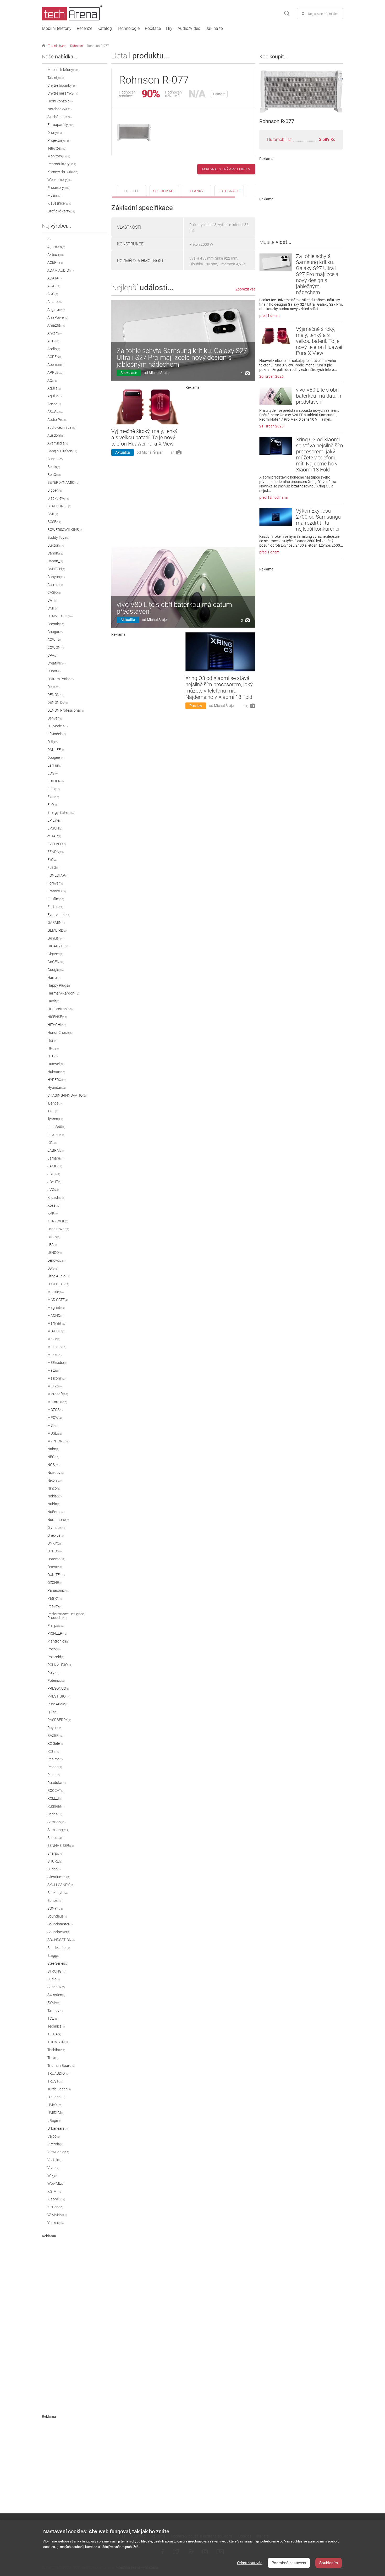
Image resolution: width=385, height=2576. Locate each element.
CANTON (56, 569)
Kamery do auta (63, 172)
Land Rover (58, 1229)
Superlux (56, 1987)
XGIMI (55, 2191)
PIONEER (57, 1633)
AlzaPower (58, 317)
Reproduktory (62, 164)
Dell (53, 687)
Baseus (55, 459)
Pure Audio (58, 1704)
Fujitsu (55, 907)
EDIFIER (56, 781)
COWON (56, 647)
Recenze (84, 29)
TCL (53, 2018)
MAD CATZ (58, 1300)
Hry (169, 29)
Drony (55, 133)
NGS (53, 1465)
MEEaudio (57, 1363)
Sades (55, 1814)
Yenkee (56, 2223)
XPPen (55, 2207)
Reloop (55, 1767)
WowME (56, 2183)
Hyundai (57, 1087)
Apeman (56, 365)
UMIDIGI (56, 2113)
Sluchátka (59, 117)
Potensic (56, 1680)
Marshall (57, 1323)
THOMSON (58, 2042)
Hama (54, 977)
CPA (52, 655)
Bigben (55, 490)
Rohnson (77, 46)
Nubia (54, 1504)
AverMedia (58, 443)
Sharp (55, 1853)
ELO (53, 805)
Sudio (54, 1979)
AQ (52, 380)
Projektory (59, 140)
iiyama (55, 1119)
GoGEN (56, 962)
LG (53, 1268)
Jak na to (214, 29)
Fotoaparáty (61, 125)
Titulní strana (57, 46)
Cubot (54, 671)
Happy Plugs (59, 985)
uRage (54, 2121)
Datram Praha (60, 679)
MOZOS (55, 1410)
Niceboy (56, 1473)
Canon (55, 553)
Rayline (55, 1728)
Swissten (56, 1995)
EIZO (54, 789)
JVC (53, 1190)
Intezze (56, 1135)
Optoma (56, 1559)
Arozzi (54, 404)
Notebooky (59, 109)
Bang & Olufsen (62, 451)
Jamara (55, 1158)
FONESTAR (58, 875)
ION (52, 1143)
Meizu (54, 1370)
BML (53, 514)
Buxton (56, 545)
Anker (54, 333)
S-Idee (54, 1869)
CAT (52, 600)
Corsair (56, 624)
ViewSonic (58, 2152)
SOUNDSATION (61, 1940)
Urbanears (57, 2128)
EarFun (55, 765)
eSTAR (54, 836)
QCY (52, 1712)
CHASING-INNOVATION (68, 1095)
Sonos (55, 1901)
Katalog (105, 29)
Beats (54, 467)
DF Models (57, 726)
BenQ (54, 475)
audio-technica (62, 427)
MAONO (55, 1315)
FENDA (56, 852)
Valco (54, 2136)
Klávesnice (59, 203)
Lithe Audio (59, 1276)
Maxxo (54, 1355)
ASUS (55, 412)
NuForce (56, 1512)
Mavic (54, 1339)
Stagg (54, 1956)
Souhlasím (329, 2563)
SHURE (55, 1861)
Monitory (59, 156)
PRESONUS (58, 1688)
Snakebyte (57, 1893)
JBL (54, 1174)
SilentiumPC (59, 1877)
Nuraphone (58, 1520)
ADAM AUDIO (60, 270)
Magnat (56, 1308)
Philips (56, 1625)
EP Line (55, 820)
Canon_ (55, 561)
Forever (55, 883)
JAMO (55, 1166)
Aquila (54, 388)
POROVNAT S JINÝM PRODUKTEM (226, 169)
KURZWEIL (58, 1221)
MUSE (55, 1433)
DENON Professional (66, 710)
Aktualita (123, 452)
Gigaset (55, 954)
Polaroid (56, 1657)
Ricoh (54, 1775)
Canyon (56, 577)
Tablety (56, 78)
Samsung (58, 1830)
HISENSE (57, 1017)
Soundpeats (59, 1932)
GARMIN (56, 922)
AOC (53, 341)
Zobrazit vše (245, 289)
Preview (196, 706)
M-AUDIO (56, 1331)
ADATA (54, 278)
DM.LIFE (56, 750)
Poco (54, 1649)
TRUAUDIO (58, 2073)
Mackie (56, 1292)
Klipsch (56, 1198)
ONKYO (55, 1543)
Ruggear (56, 1806)
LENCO (55, 1253)
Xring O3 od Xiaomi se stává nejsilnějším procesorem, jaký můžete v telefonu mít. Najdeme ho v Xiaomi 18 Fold (219, 688)
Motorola (57, 1402)
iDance (54, 1103)
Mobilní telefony (57, 29)
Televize (57, 148)
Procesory (59, 188)
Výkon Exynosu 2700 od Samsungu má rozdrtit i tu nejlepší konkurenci (318, 520)
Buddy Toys (58, 537)
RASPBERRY (59, 1720)
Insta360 (56, 1127)
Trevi (53, 2058)
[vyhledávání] (287, 14)
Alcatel (54, 302)
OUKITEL (56, 1575)
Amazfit (56, 325)
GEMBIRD (57, 930)
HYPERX (57, 1080)
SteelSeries (58, 1963)
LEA (52, 1245)
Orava (55, 1567)
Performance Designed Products (66, 1616)
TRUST (55, 2081)
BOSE (54, 522)
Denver (55, 718)
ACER (55, 262)
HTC (53, 1056)
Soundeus (57, 1916)
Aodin (54, 349)
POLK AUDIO (60, 1665)
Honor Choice (60, 1032)
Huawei (56, 1064)
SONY (55, 1908)
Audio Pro (57, 420)
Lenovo (56, 1260)
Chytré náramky (63, 93)
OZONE (55, 1583)
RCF (53, 1751)
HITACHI (57, 1025)
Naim (53, 1449)
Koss (54, 1205)
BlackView (58, 498)
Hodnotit (219, 94)
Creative (56, 663)
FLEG (53, 867)
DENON (56, 695)
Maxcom (57, 1347)
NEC (53, 1457)
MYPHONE (58, 1441)
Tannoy (55, 2011)
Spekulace (129, 373)
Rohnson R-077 (98, 46)
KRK (53, 1213)
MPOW (55, 1418)
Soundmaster (60, 1924)
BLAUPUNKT (59, 506)
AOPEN (55, 357)
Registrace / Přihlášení (324, 14)
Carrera (55, 585)
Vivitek (54, 2160)
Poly (53, 1673)
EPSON (55, 828)
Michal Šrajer (159, 373)
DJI (53, 742)
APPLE (55, 372)
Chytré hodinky (62, 85)
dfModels (57, 734)
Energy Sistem (61, 812)
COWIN (55, 640)
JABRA (56, 1150)
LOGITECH (58, 1284)
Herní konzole (60, 101)
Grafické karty (61, 211)
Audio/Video (189, 29)
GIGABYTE (58, 946)
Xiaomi (56, 2199)
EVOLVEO (57, 844)
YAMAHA (57, 2215)
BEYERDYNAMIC (63, 482)
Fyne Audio (59, 915)
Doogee (56, 757)
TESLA (54, 2034)
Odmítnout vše (250, 2563)
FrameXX (57, 891)
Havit (53, 1001)
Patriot (55, 1598)
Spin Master (59, 1948)
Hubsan (56, 1072)
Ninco (54, 1488)
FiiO (52, 860)
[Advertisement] (81, 2317)
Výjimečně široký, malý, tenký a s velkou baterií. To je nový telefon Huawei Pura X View (144, 437)
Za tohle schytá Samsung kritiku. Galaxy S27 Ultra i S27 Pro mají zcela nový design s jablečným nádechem (182, 358)
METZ (54, 1386)
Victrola (55, 2144)
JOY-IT (54, 1182)
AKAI (54, 286)
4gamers (56, 247)
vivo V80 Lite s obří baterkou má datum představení (174, 608)
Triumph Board (61, 2066)
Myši (54, 195)
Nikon (54, 1480)
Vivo (53, 2168)
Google (56, 970)
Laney (54, 1237)
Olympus (57, 1528)
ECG (53, 773)
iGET (53, 1111)
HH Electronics (61, 1009)
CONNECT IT (60, 616)
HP (53, 1048)
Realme (55, 1759)
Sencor (55, 1838)
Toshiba (56, 2050)
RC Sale (55, 1743)
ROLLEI (55, 1798)
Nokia (54, 1496)
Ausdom (56, 435)
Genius (55, 938)
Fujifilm (56, 899)
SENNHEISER (61, 1846)
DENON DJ (58, 702)
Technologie (128, 29)
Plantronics (58, 1641)
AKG (53, 294)
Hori (52, 1040)
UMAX (55, 2105)
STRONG (57, 1971)
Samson (56, 1822)
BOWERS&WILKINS (65, 530)
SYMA (54, 2003)
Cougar (55, 632)
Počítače (153, 29)
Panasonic (58, 1590)
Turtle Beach (59, 2089)
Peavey (55, 1606)
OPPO (54, 1551)
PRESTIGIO (59, 1696)
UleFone (56, 2097)
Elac (53, 797)
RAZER (55, 1735)
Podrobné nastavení (289, 2563)
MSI (53, 1425)
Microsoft (58, 1394)
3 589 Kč (327, 139)
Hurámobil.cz (279, 139)
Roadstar (57, 1783)
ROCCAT (56, 1790)
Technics (56, 2026)
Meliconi (56, 1378)
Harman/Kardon (63, 993)
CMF (53, 608)
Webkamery (59, 180)
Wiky (53, 2176)
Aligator (56, 310)
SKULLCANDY (61, 1885)
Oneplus (56, 1535)
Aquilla (54, 396)
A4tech (56, 255)
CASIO (54, 592)
